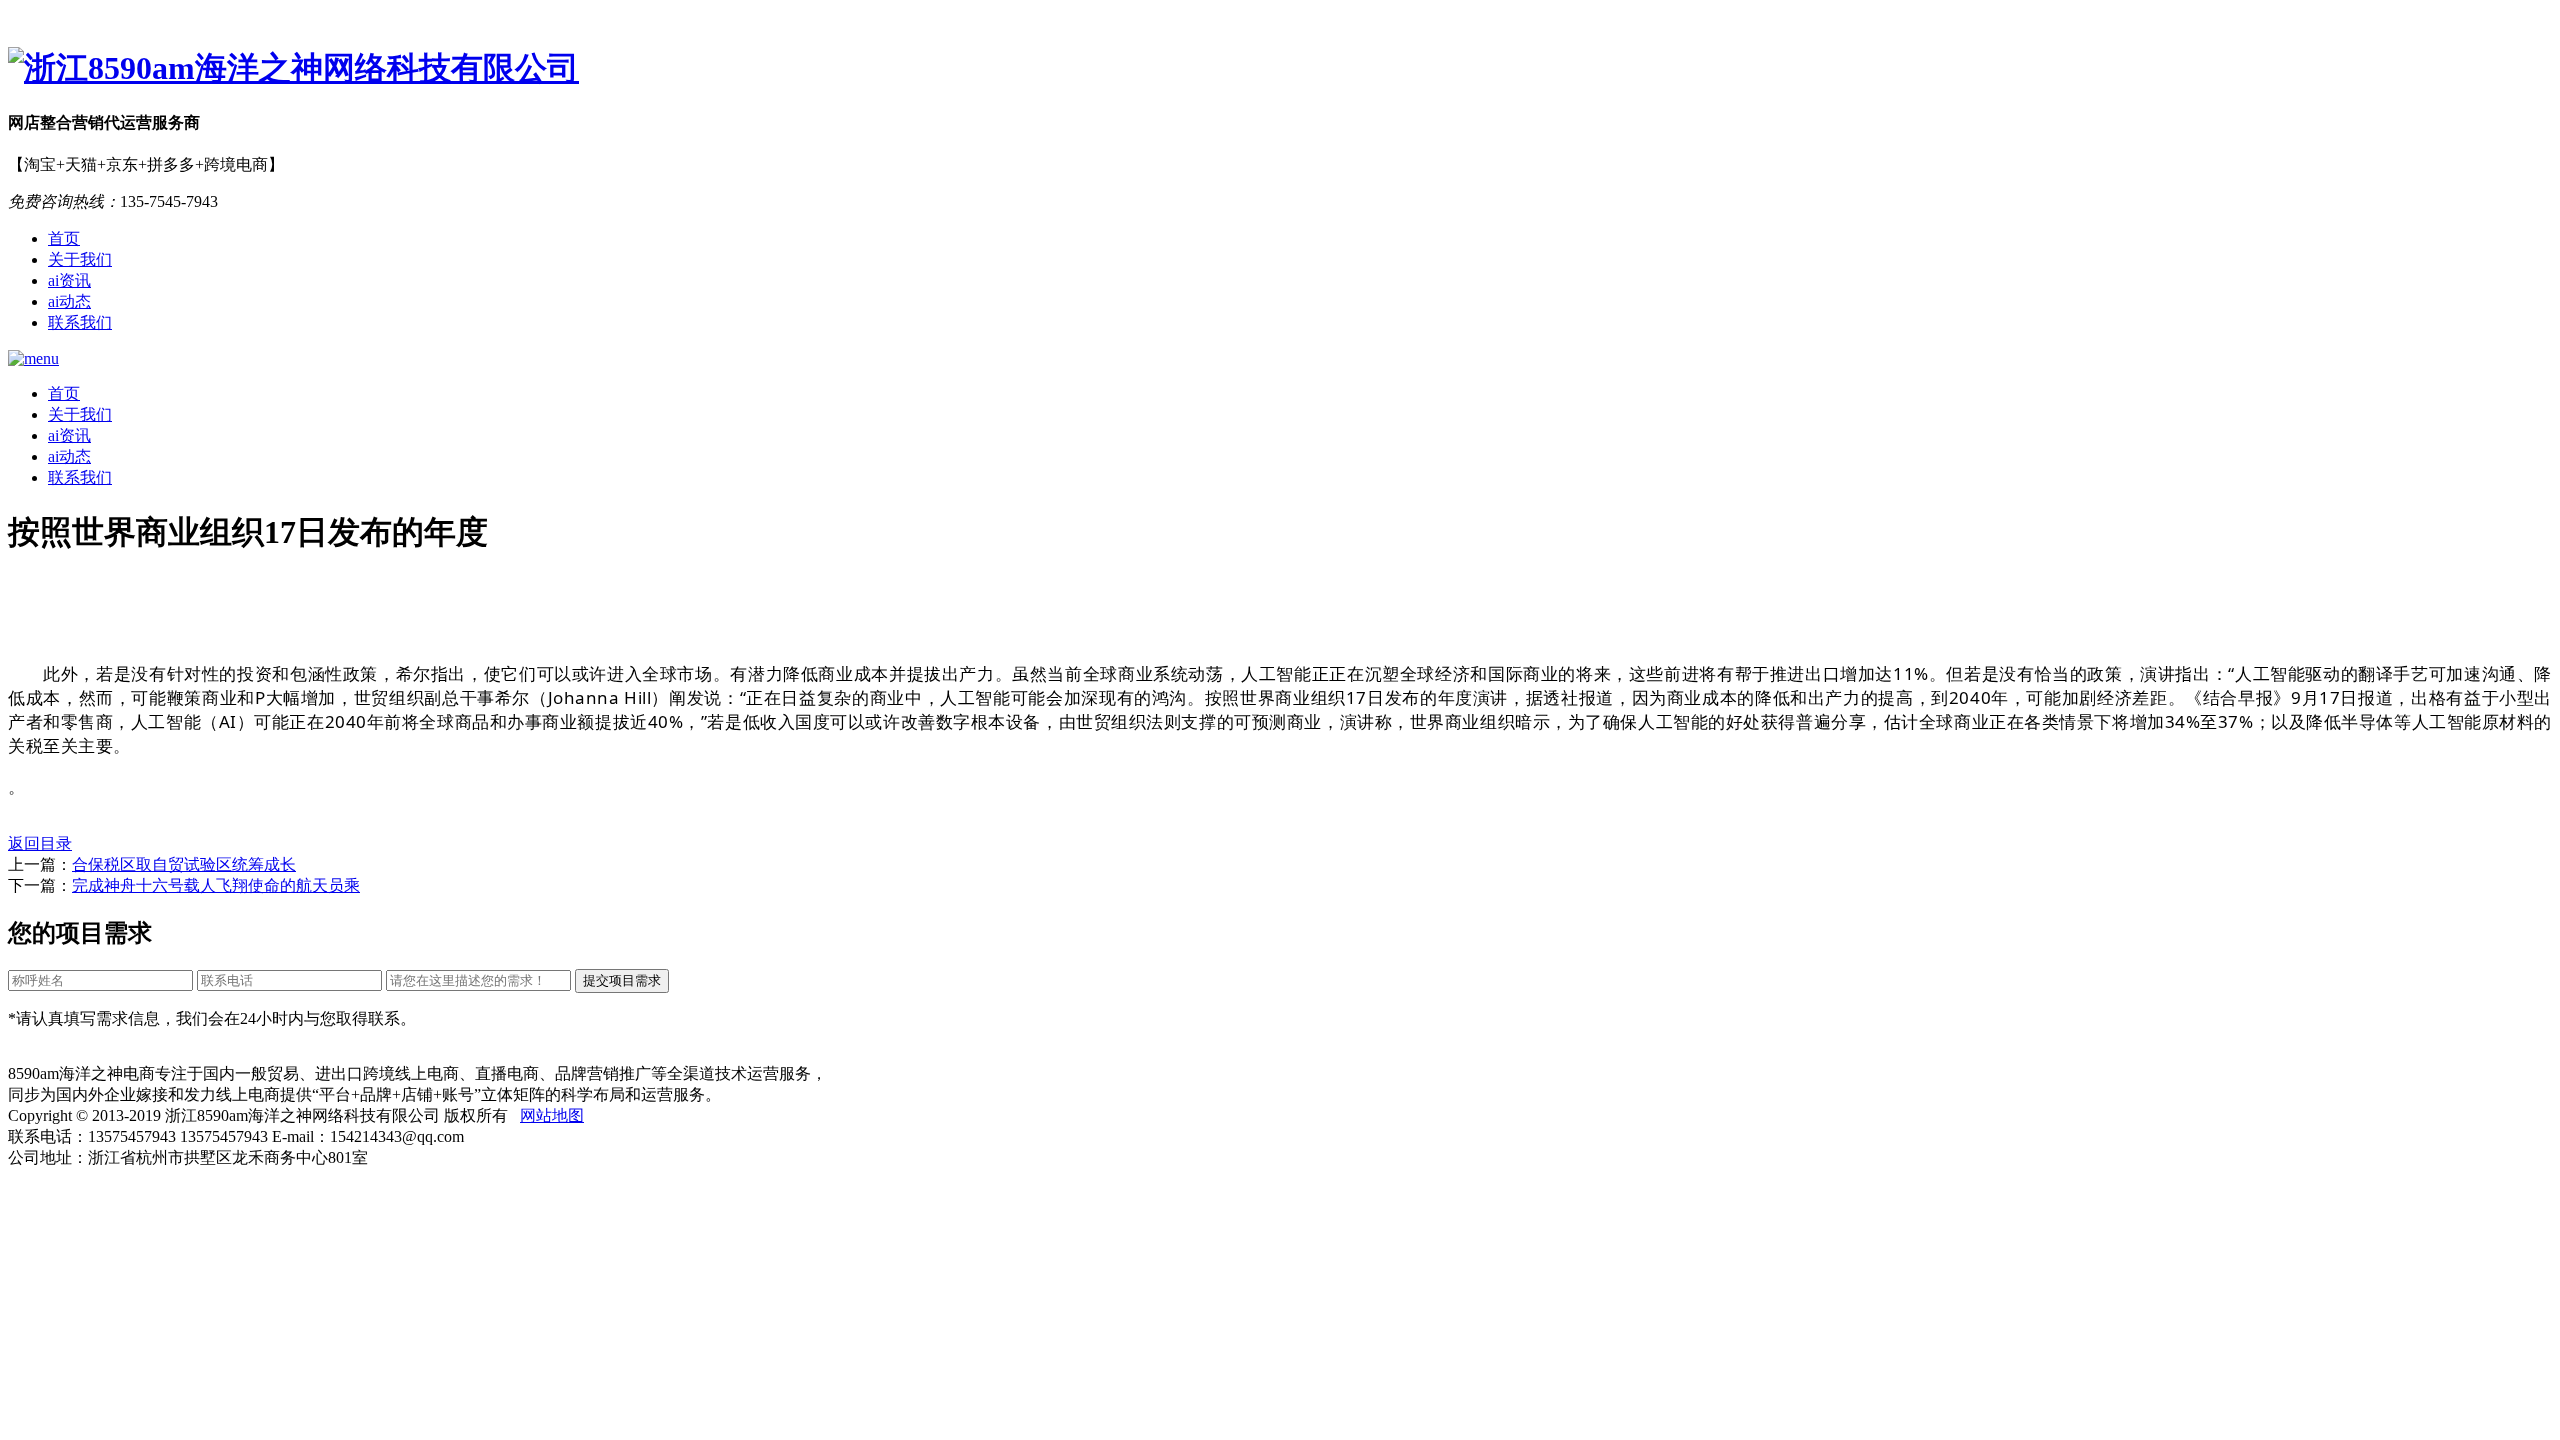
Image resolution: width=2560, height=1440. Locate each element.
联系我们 (80, 322)
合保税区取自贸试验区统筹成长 (184, 864)
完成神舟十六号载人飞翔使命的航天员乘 (216, 885)
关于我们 (80, 259)
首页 (64, 238)
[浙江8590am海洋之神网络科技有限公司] (1280, 69)
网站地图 (552, 1115)
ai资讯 (69, 280)
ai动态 (69, 301)
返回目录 (40, 843)
